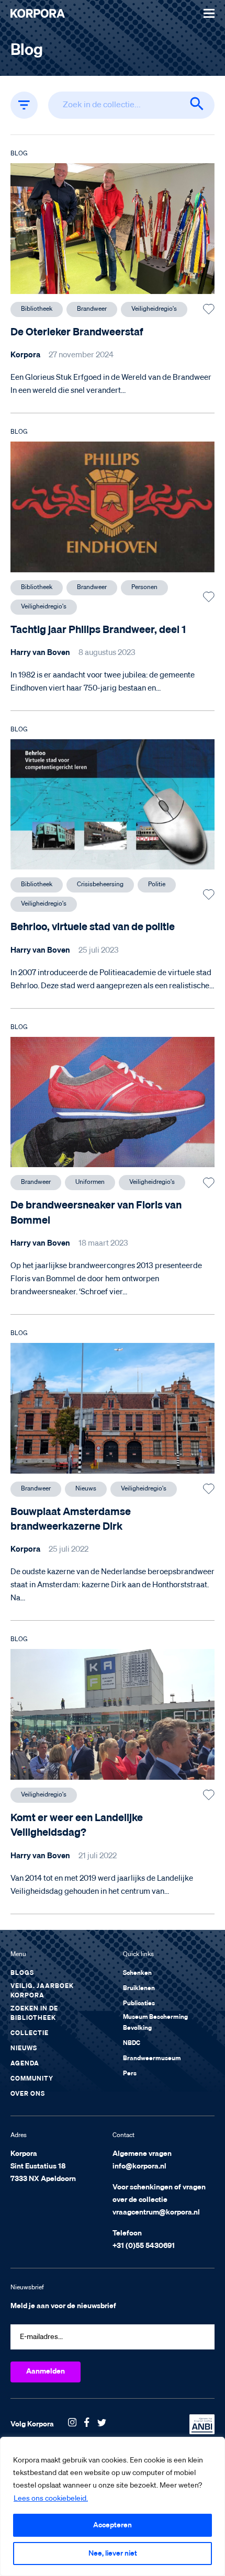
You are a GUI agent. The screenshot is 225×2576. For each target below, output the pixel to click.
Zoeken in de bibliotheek (34, 2014)
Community (32, 2079)
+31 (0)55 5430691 (144, 2246)
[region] (113, 2506)
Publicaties (139, 2004)
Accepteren (113, 2525)
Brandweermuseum (152, 2059)
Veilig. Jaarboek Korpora (42, 1991)
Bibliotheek (37, 309)
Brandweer (92, 309)
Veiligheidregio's (154, 309)
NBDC (132, 2043)
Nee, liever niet (113, 2554)
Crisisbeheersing (100, 885)
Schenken (137, 1973)
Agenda (25, 2064)
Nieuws (86, 1489)
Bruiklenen (139, 1989)
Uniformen (90, 1182)
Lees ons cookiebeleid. (51, 2499)
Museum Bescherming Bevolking (155, 2023)
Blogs (22, 1973)
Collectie (30, 2033)
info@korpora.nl (139, 2166)
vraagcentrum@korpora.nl (156, 2212)
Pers (130, 2074)
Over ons (28, 2094)
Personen (144, 587)
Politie (157, 885)
